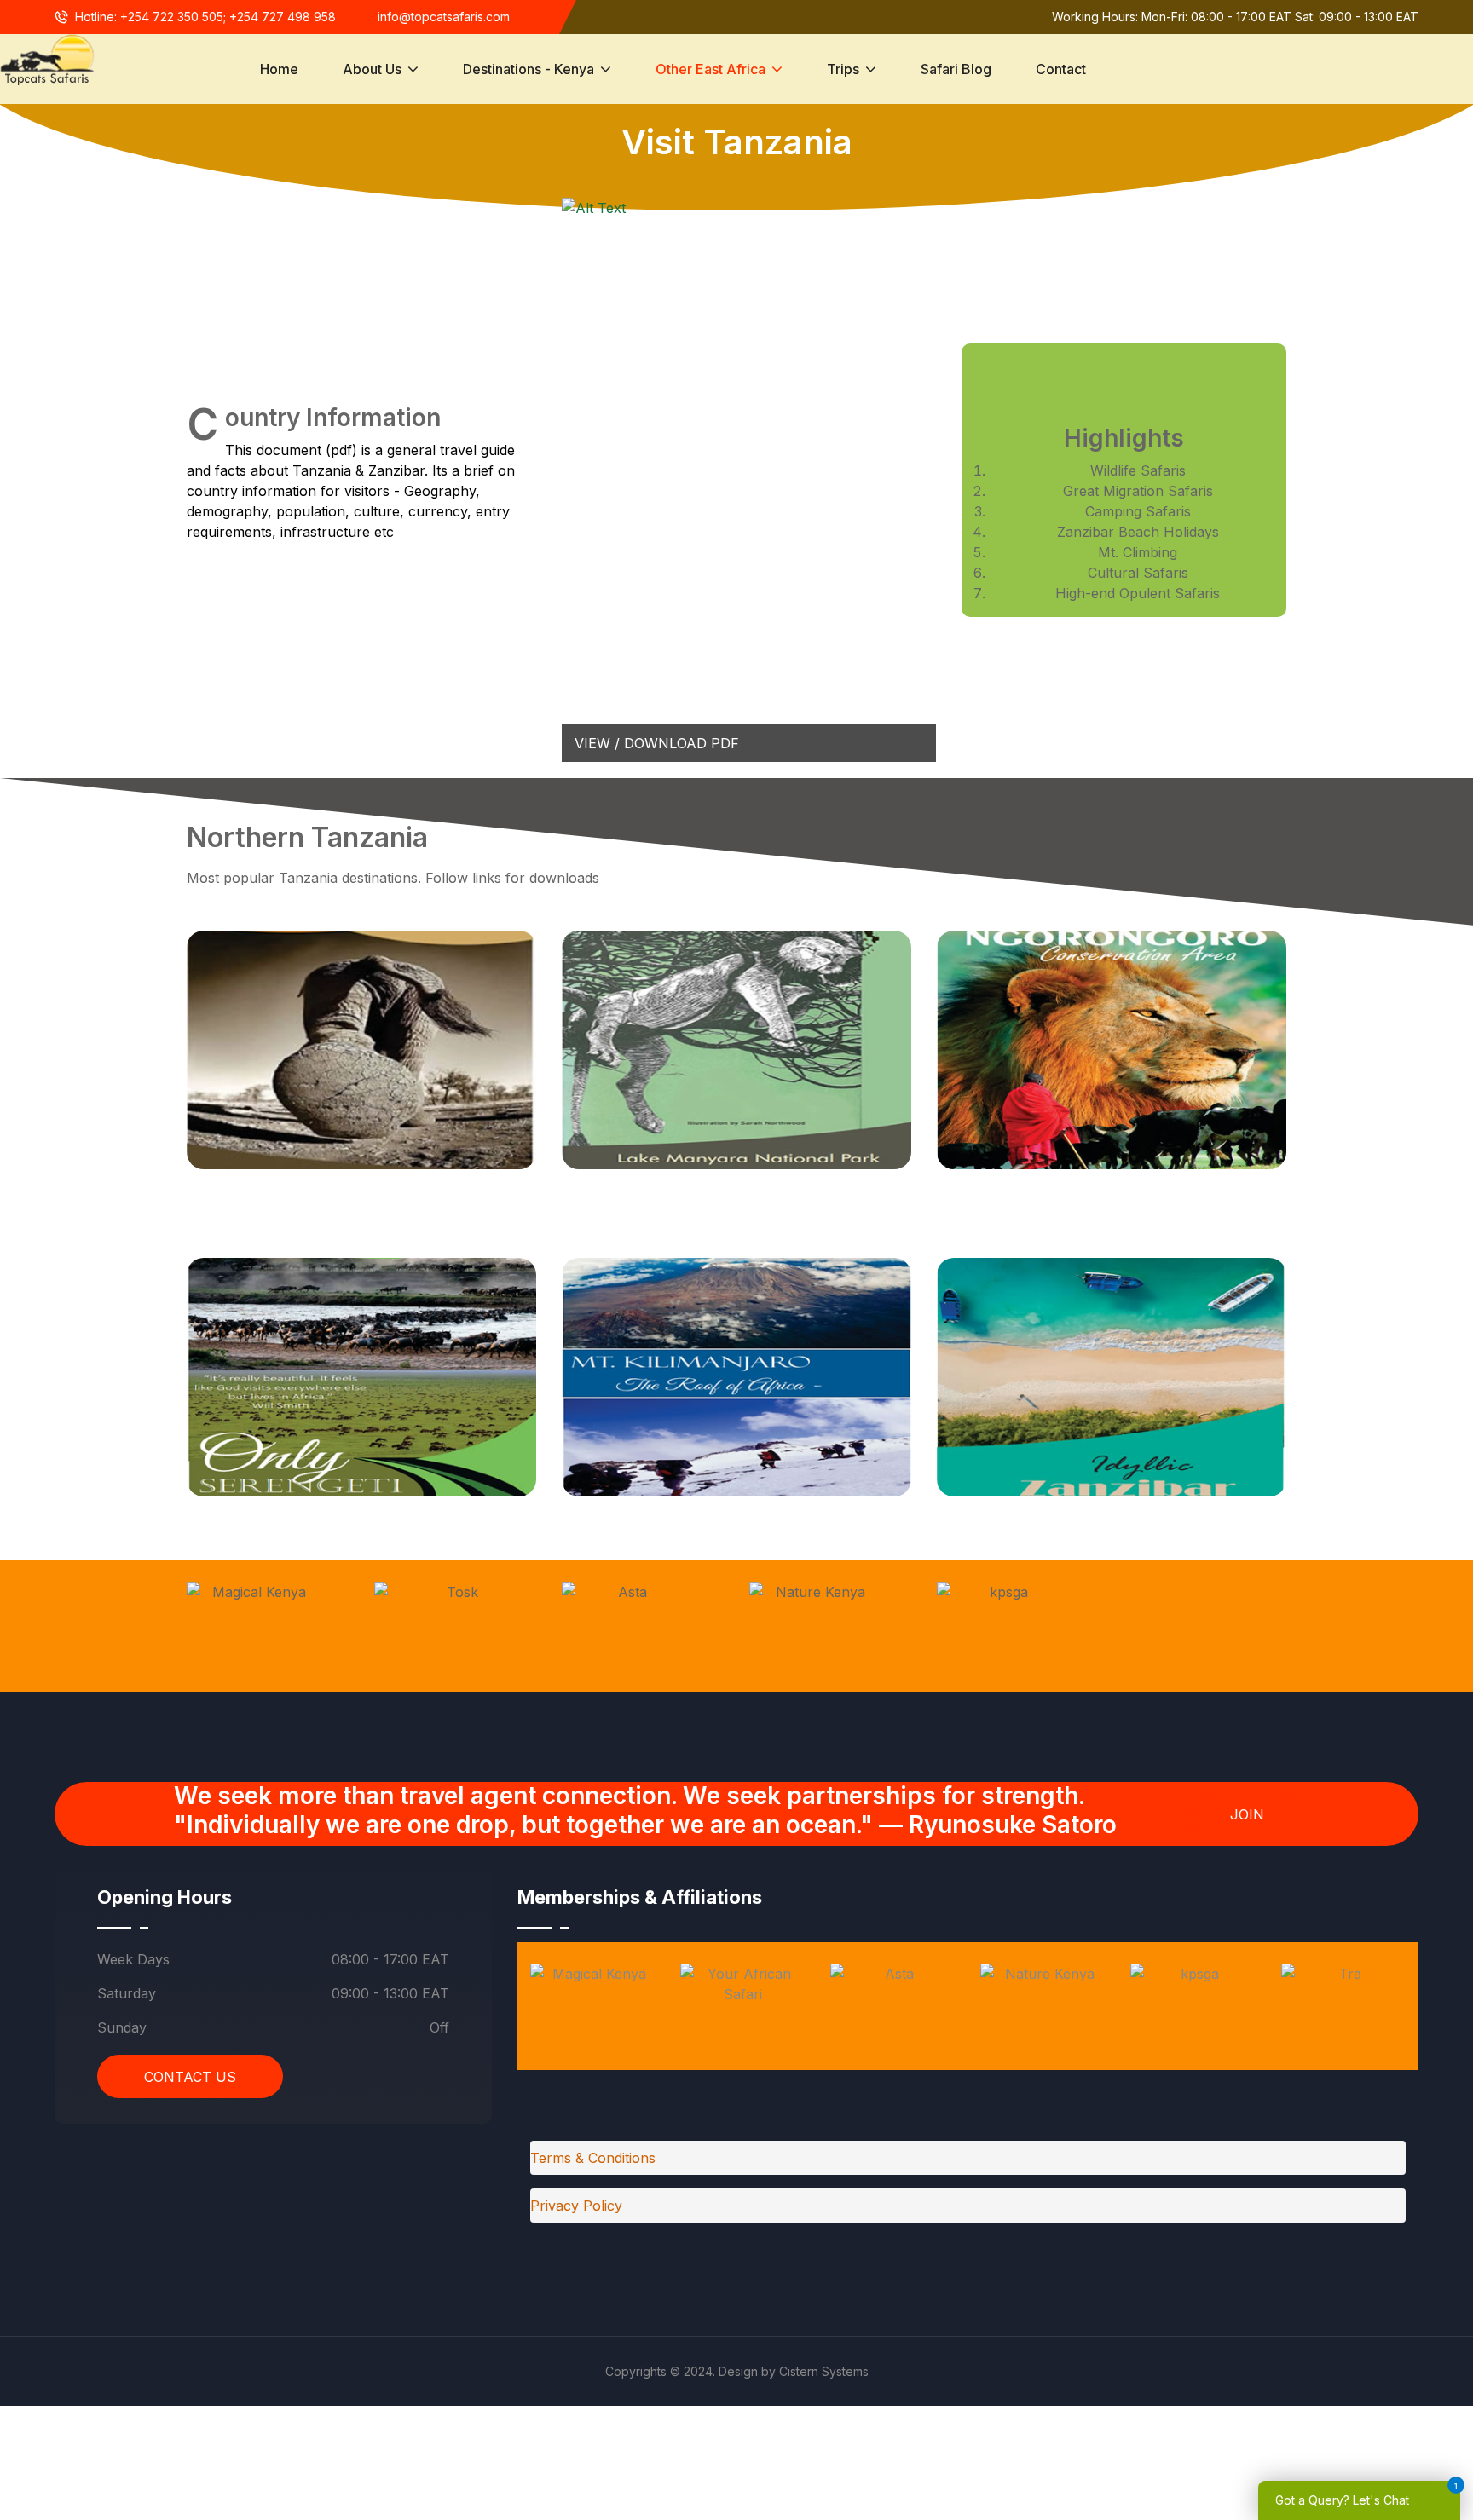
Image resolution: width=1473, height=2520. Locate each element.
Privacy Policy (576, 2206)
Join (1247, 1814)
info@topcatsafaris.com (444, 17)
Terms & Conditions (593, 2158)
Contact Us (190, 2077)
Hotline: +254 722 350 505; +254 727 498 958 (205, 17)
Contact (1061, 69)
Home (279, 69)
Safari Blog (956, 69)
